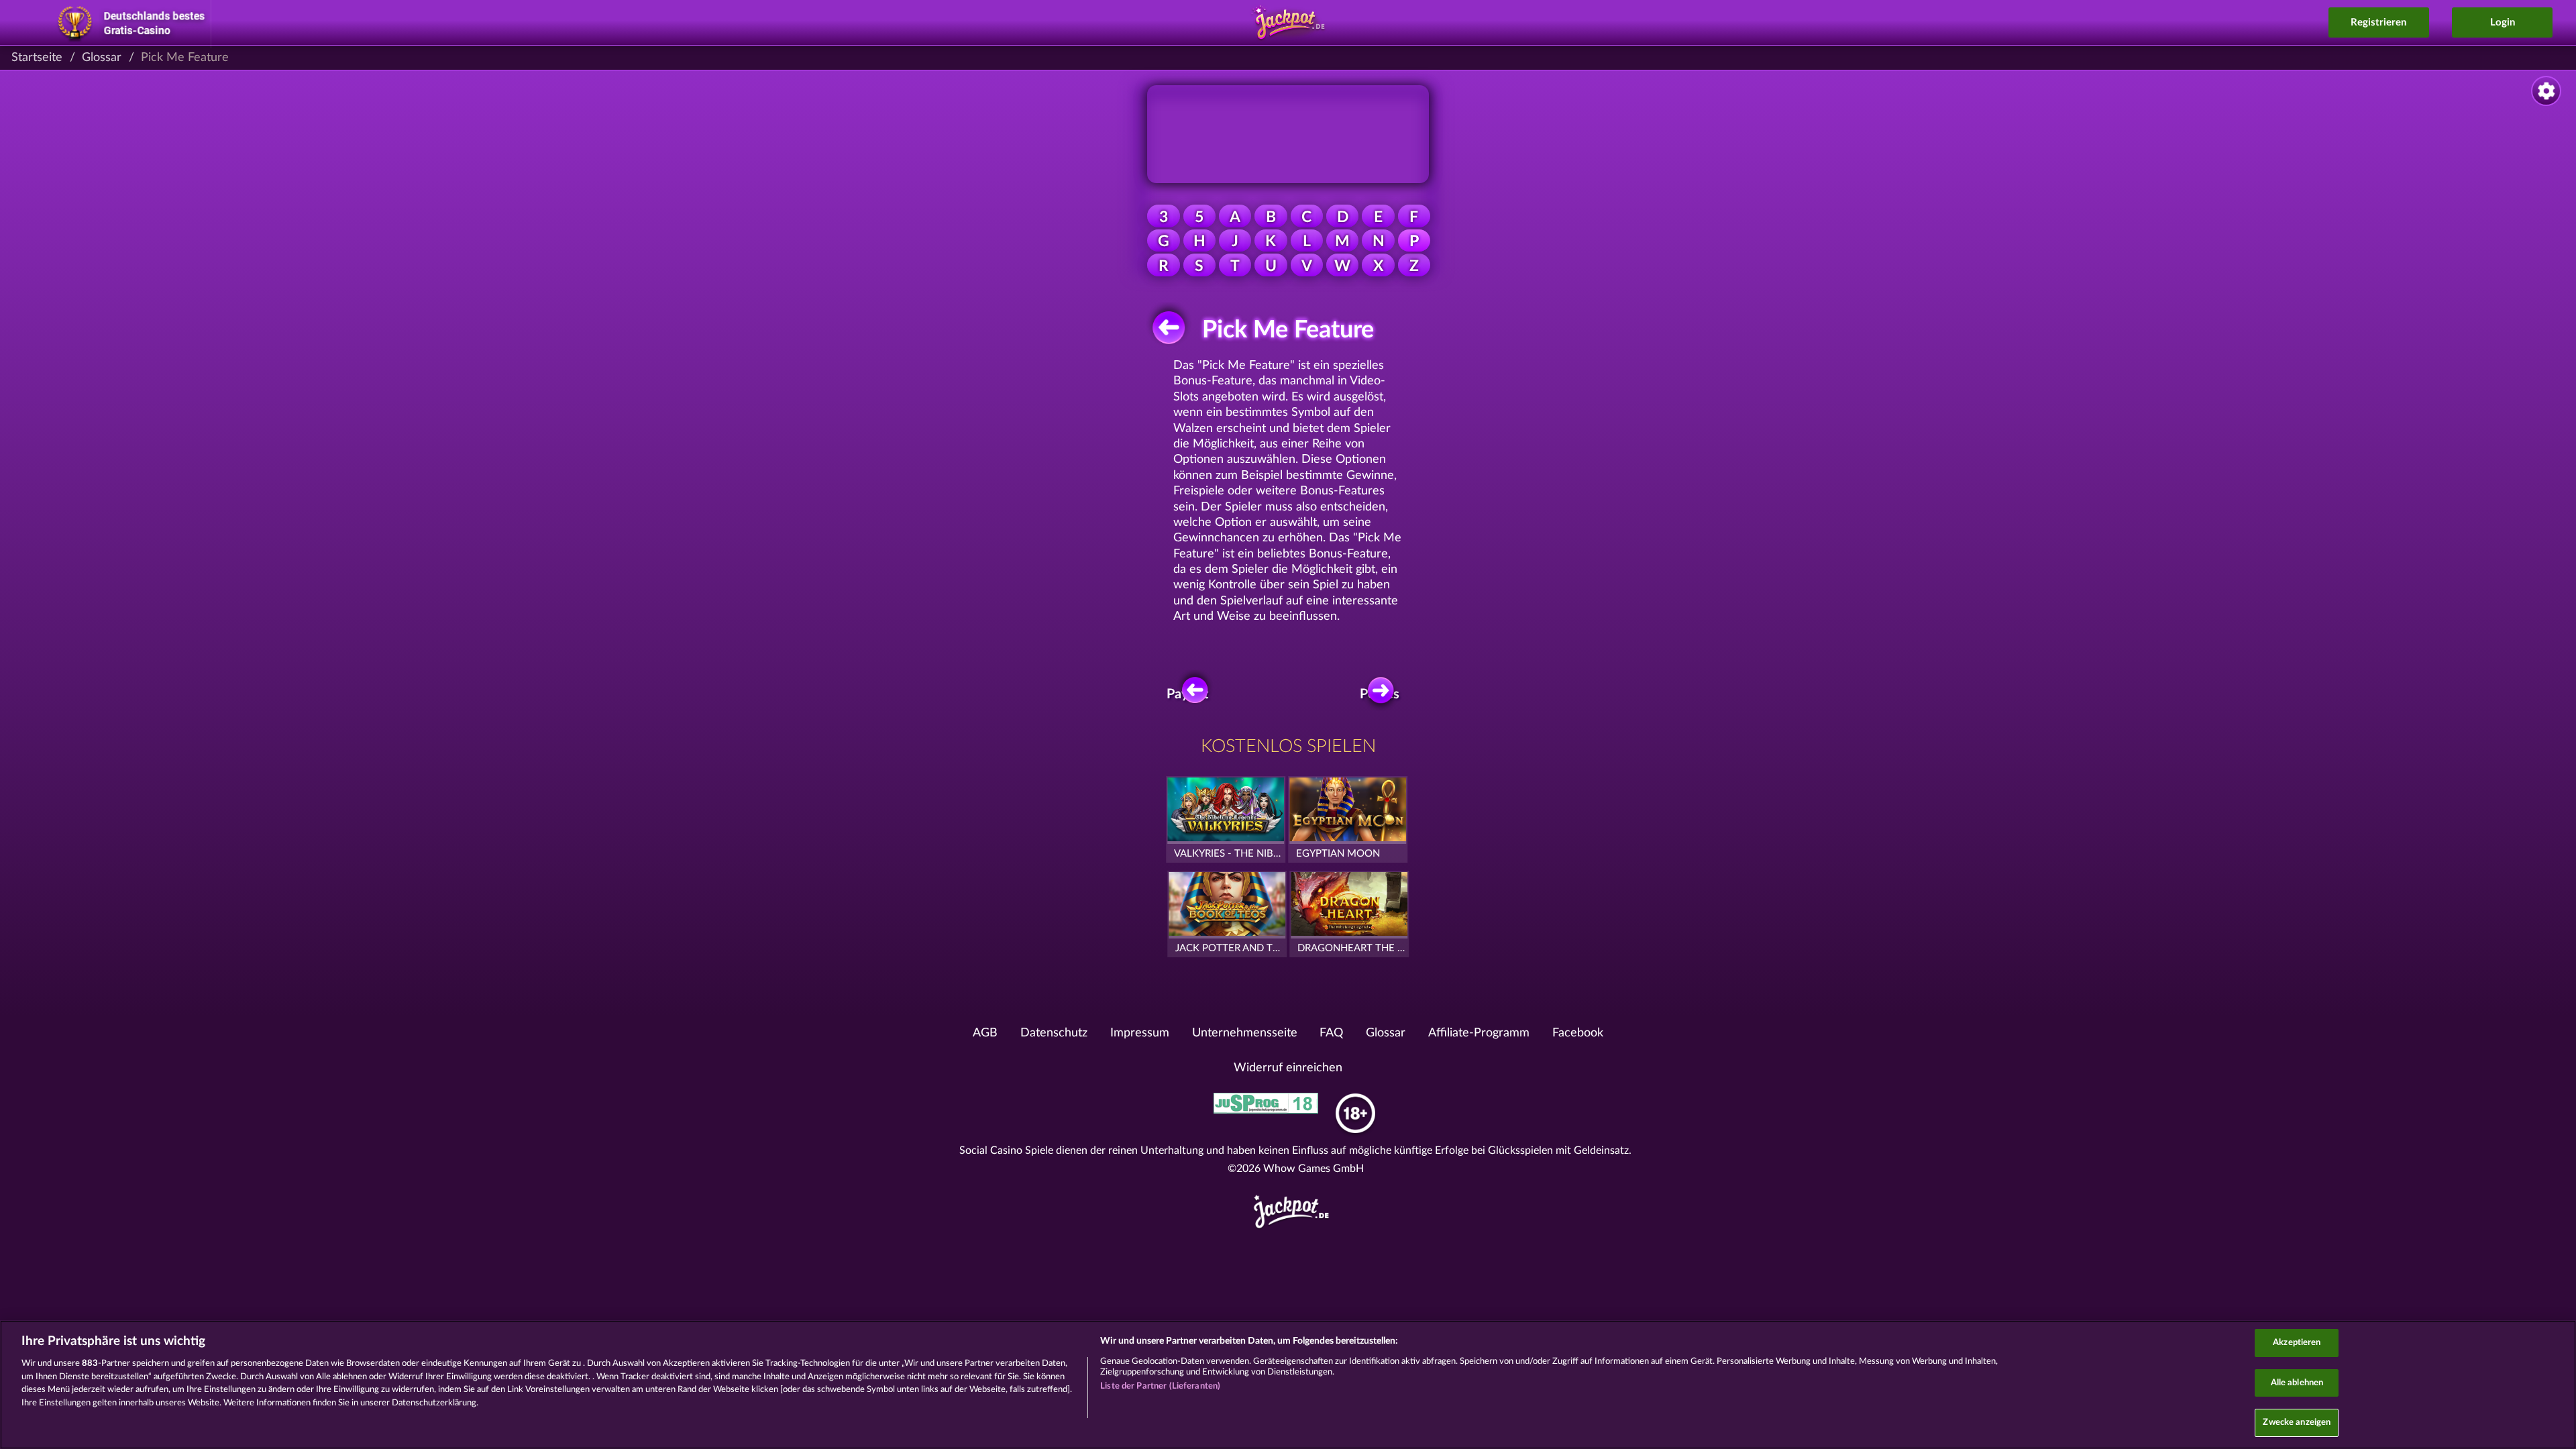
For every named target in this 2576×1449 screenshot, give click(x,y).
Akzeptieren (2297, 1343)
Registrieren (2378, 22)
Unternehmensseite (1245, 1033)
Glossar (102, 58)
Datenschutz (1054, 1033)
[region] (1288, 1385)
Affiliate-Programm (1479, 1033)
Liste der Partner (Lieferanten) (1160, 1386)
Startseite (37, 58)
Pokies (1380, 694)
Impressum (1140, 1033)
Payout (1187, 694)
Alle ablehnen (2297, 1383)
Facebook (1578, 1033)
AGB (985, 1033)
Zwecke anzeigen (2297, 1423)
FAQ (1331, 1033)
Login (2503, 22)
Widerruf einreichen (1288, 1068)
